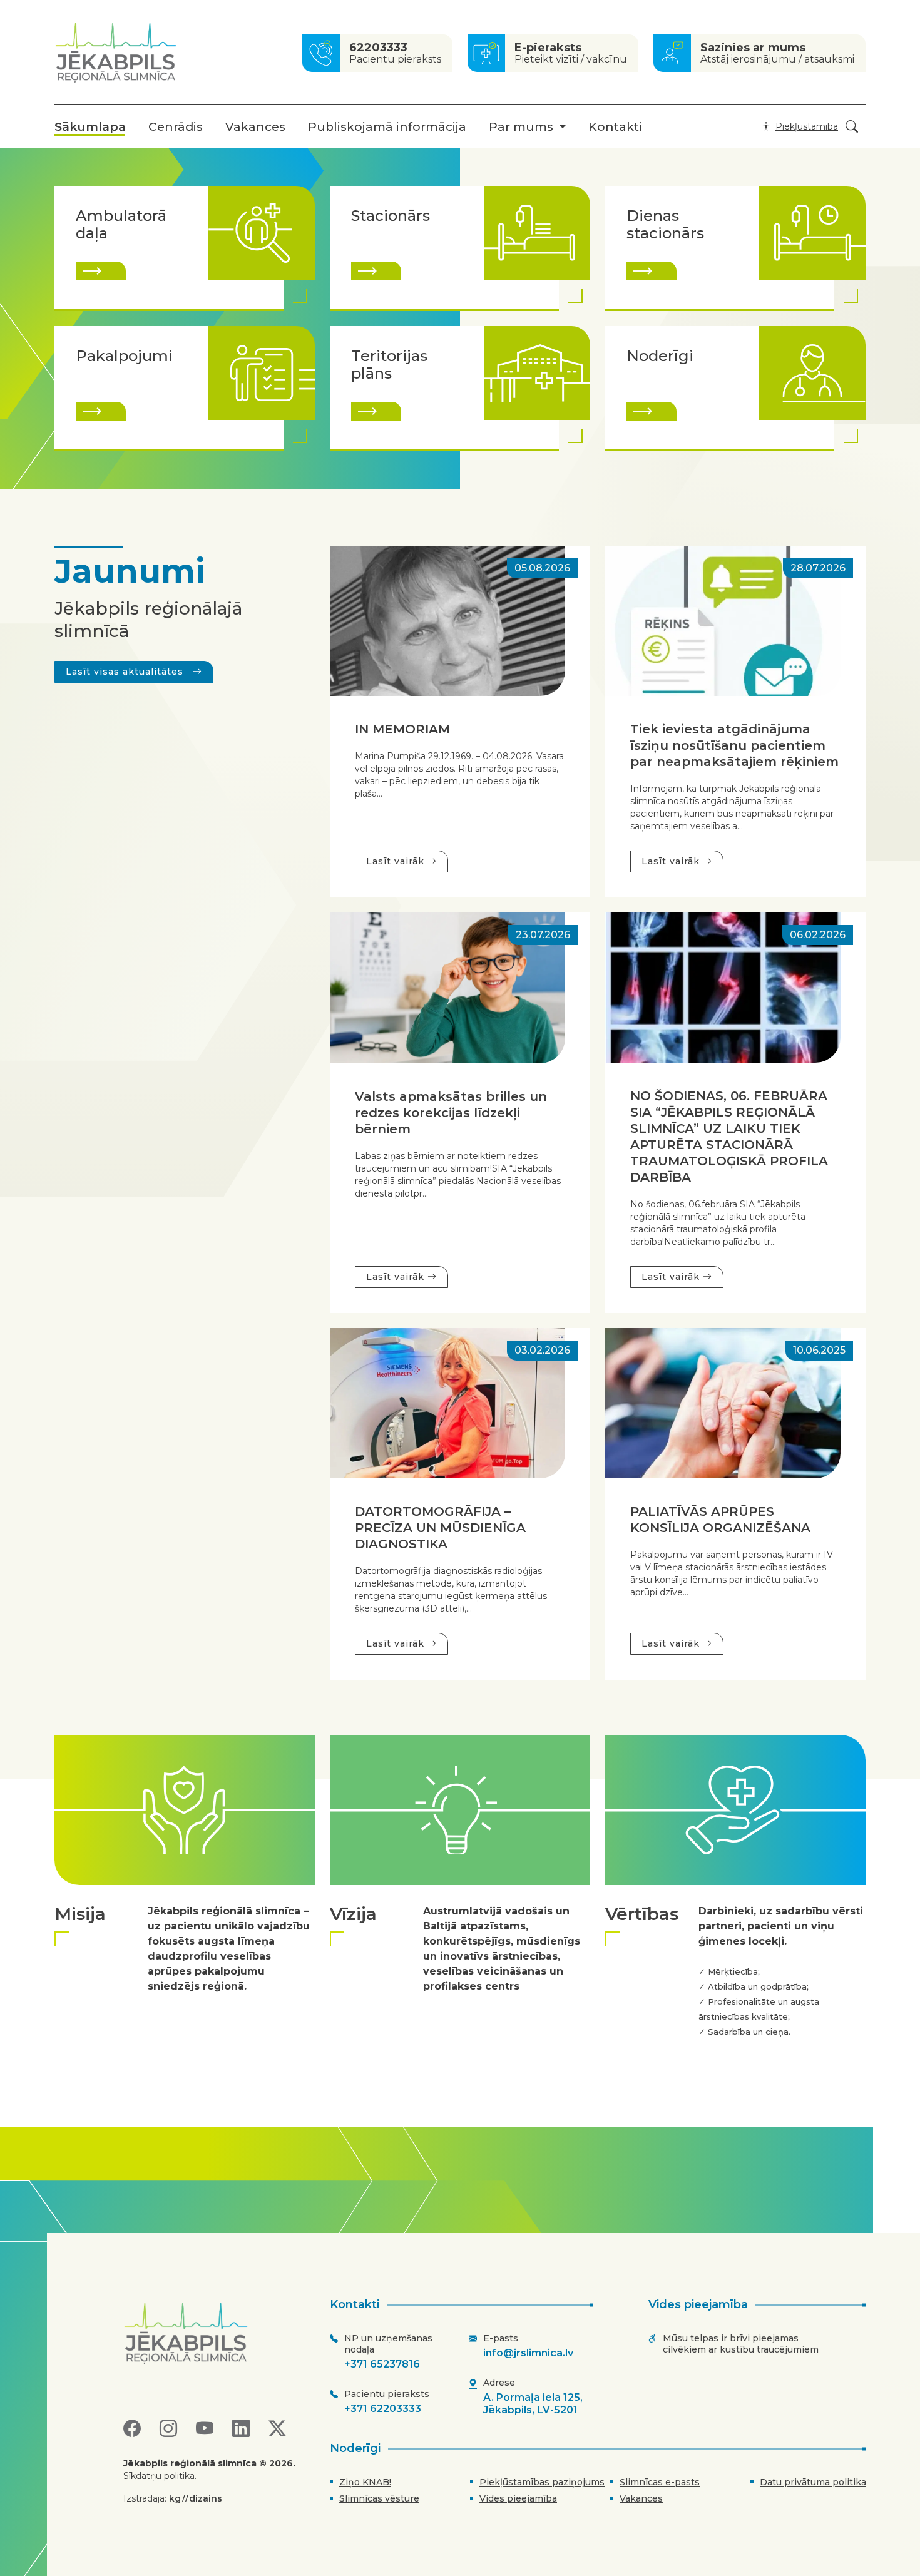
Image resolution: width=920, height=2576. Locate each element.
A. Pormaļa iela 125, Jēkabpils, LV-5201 (533, 2404)
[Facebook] (132, 2429)
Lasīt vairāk (397, 861)
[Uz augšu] (215, 2333)
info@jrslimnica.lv (528, 2353)
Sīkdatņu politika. (160, 2476)
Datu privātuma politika (813, 2482)
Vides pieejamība (518, 2498)
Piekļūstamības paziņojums (542, 2482)
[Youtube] (205, 2429)
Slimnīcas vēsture (379, 2498)
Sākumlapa (90, 127)
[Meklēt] (852, 127)
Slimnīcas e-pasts (660, 2482)
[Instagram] (168, 2429)
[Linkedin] (241, 2429)
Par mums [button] (521, 127)
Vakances (255, 127)
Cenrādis (176, 127)
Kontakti (615, 127)
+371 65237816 (382, 2364)
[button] (797, 126)
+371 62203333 (383, 2409)
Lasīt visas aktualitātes (126, 672)
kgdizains (196, 2498)
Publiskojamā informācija (387, 127)
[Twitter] (277, 2429)
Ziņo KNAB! (365, 2482)
